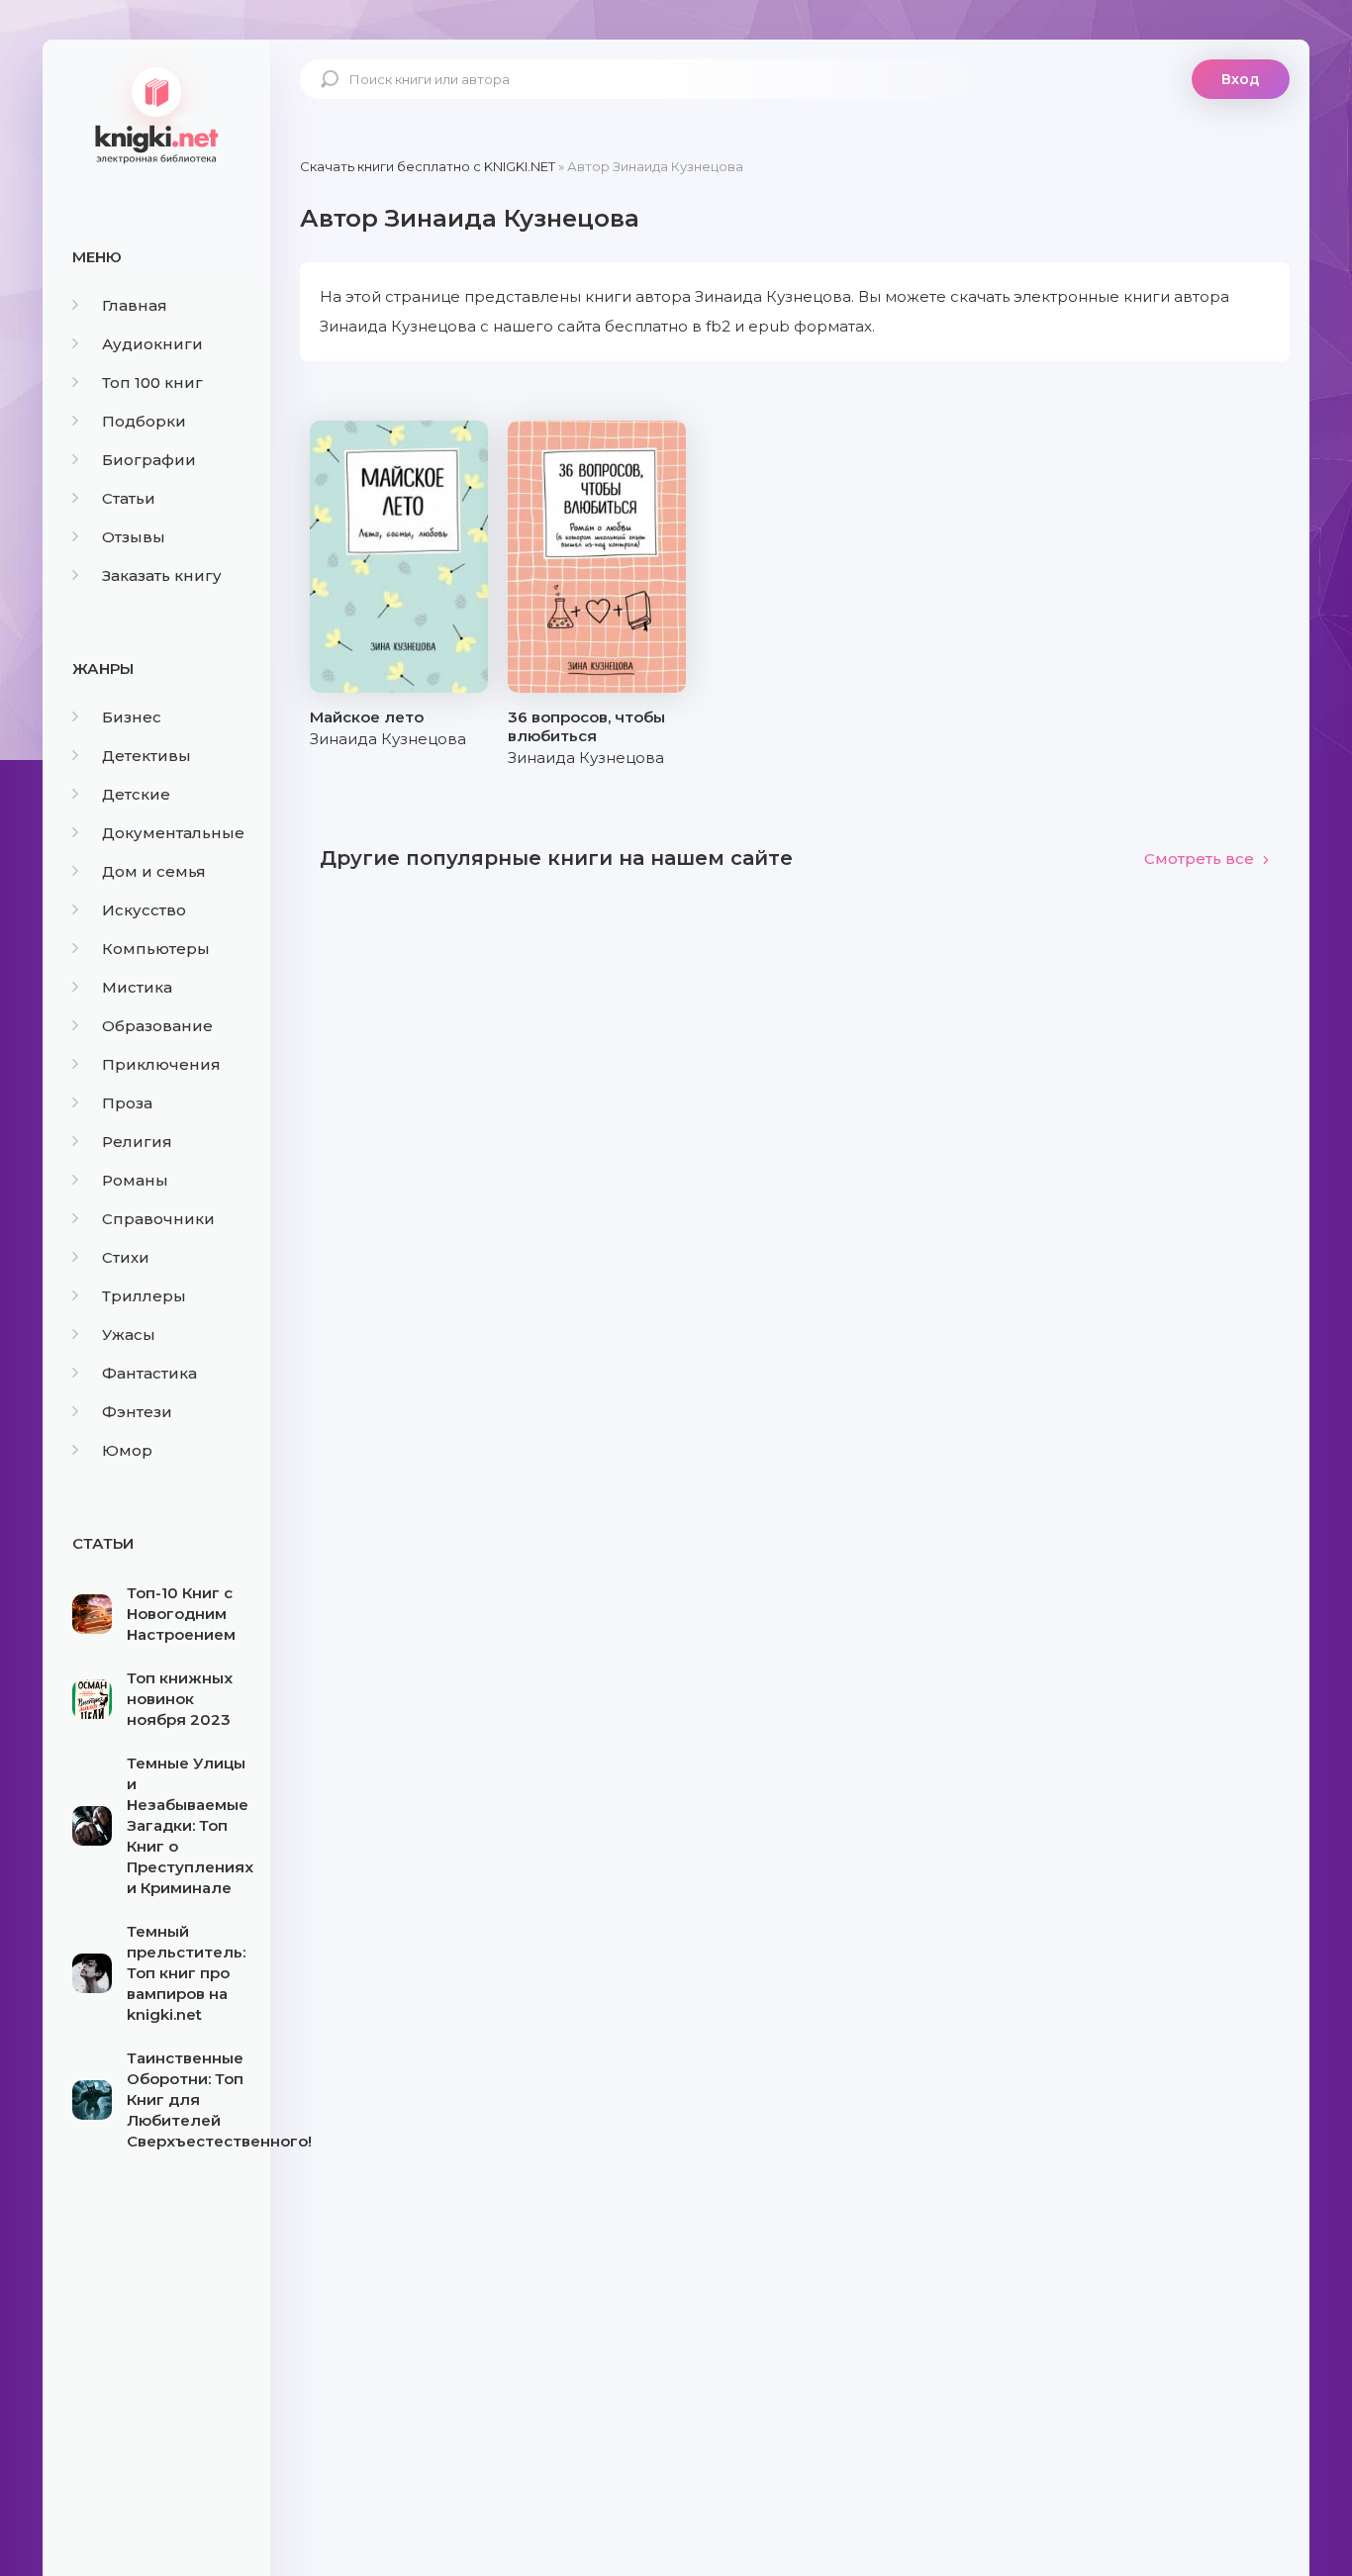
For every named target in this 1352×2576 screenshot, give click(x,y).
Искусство (144, 910)
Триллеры (144, 1296)
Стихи (126, 1257)
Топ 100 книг (152, 382)
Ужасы (129, 1335)
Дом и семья (154, 871)
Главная (135, 305)
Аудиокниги (152, 344)
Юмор (127, 1450)
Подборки (144, 421)
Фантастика (149, 1373)
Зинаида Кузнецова (388, 739)
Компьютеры (156, 949)
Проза (127, 1103)
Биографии (149, 460)
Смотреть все (1199, 859)
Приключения (161, 1064)
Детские (136, 794)
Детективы (146, 756)
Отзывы (134, 537)
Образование (157, 1026)
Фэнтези (137, 1412)
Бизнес (132, 717)
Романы (135, 1180)
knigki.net (156, 114)
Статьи (129, 498)
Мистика (137, 987)
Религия (137, 1142)
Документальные (173, 833)
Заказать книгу (162, 575)
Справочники (158, 1219)
